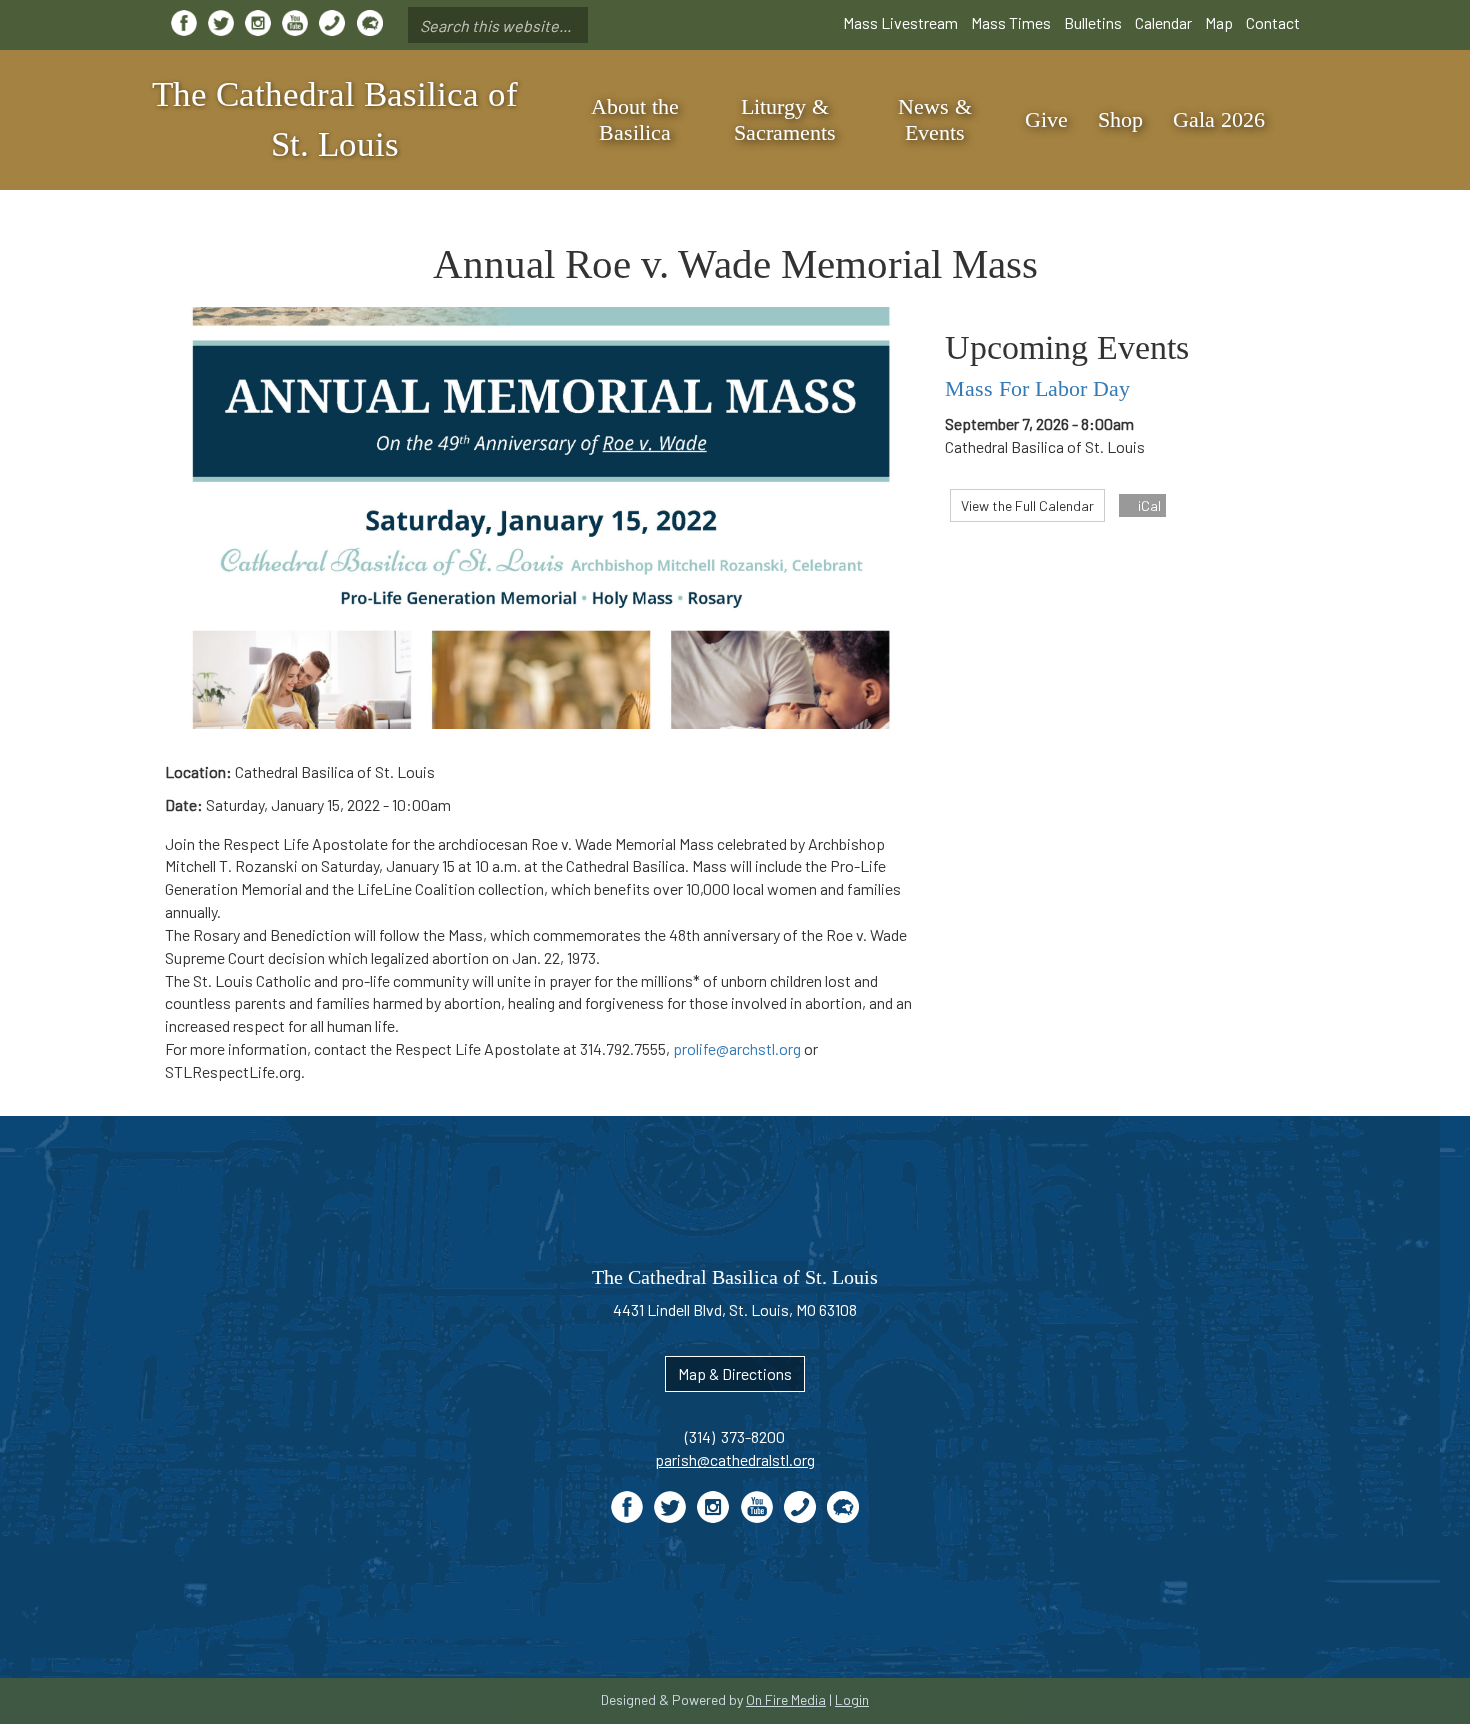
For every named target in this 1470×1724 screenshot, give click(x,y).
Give (1046, 119)
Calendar (1163, 22)
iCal (1148, 505)
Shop (1120, 119)
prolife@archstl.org (737, 1048)
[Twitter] (221, 23)
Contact (1273, 22)
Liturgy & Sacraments (785, 119)
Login (852, 1699)
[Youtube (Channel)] (295, 23)
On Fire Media (786, 1699)
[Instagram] (258, 23)
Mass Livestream (900, 22)
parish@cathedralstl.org (735, 1459)
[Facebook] (184, 23)
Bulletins (1093, 22)
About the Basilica (635, 119)
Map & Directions (735, 1373)
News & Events (935, 119)
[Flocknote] (370, 23)
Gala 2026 (1219, 119)
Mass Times (1011, 22)
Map (1219, 22)
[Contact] (332, 23)
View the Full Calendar (1027, 505)
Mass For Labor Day (1037, 388)
